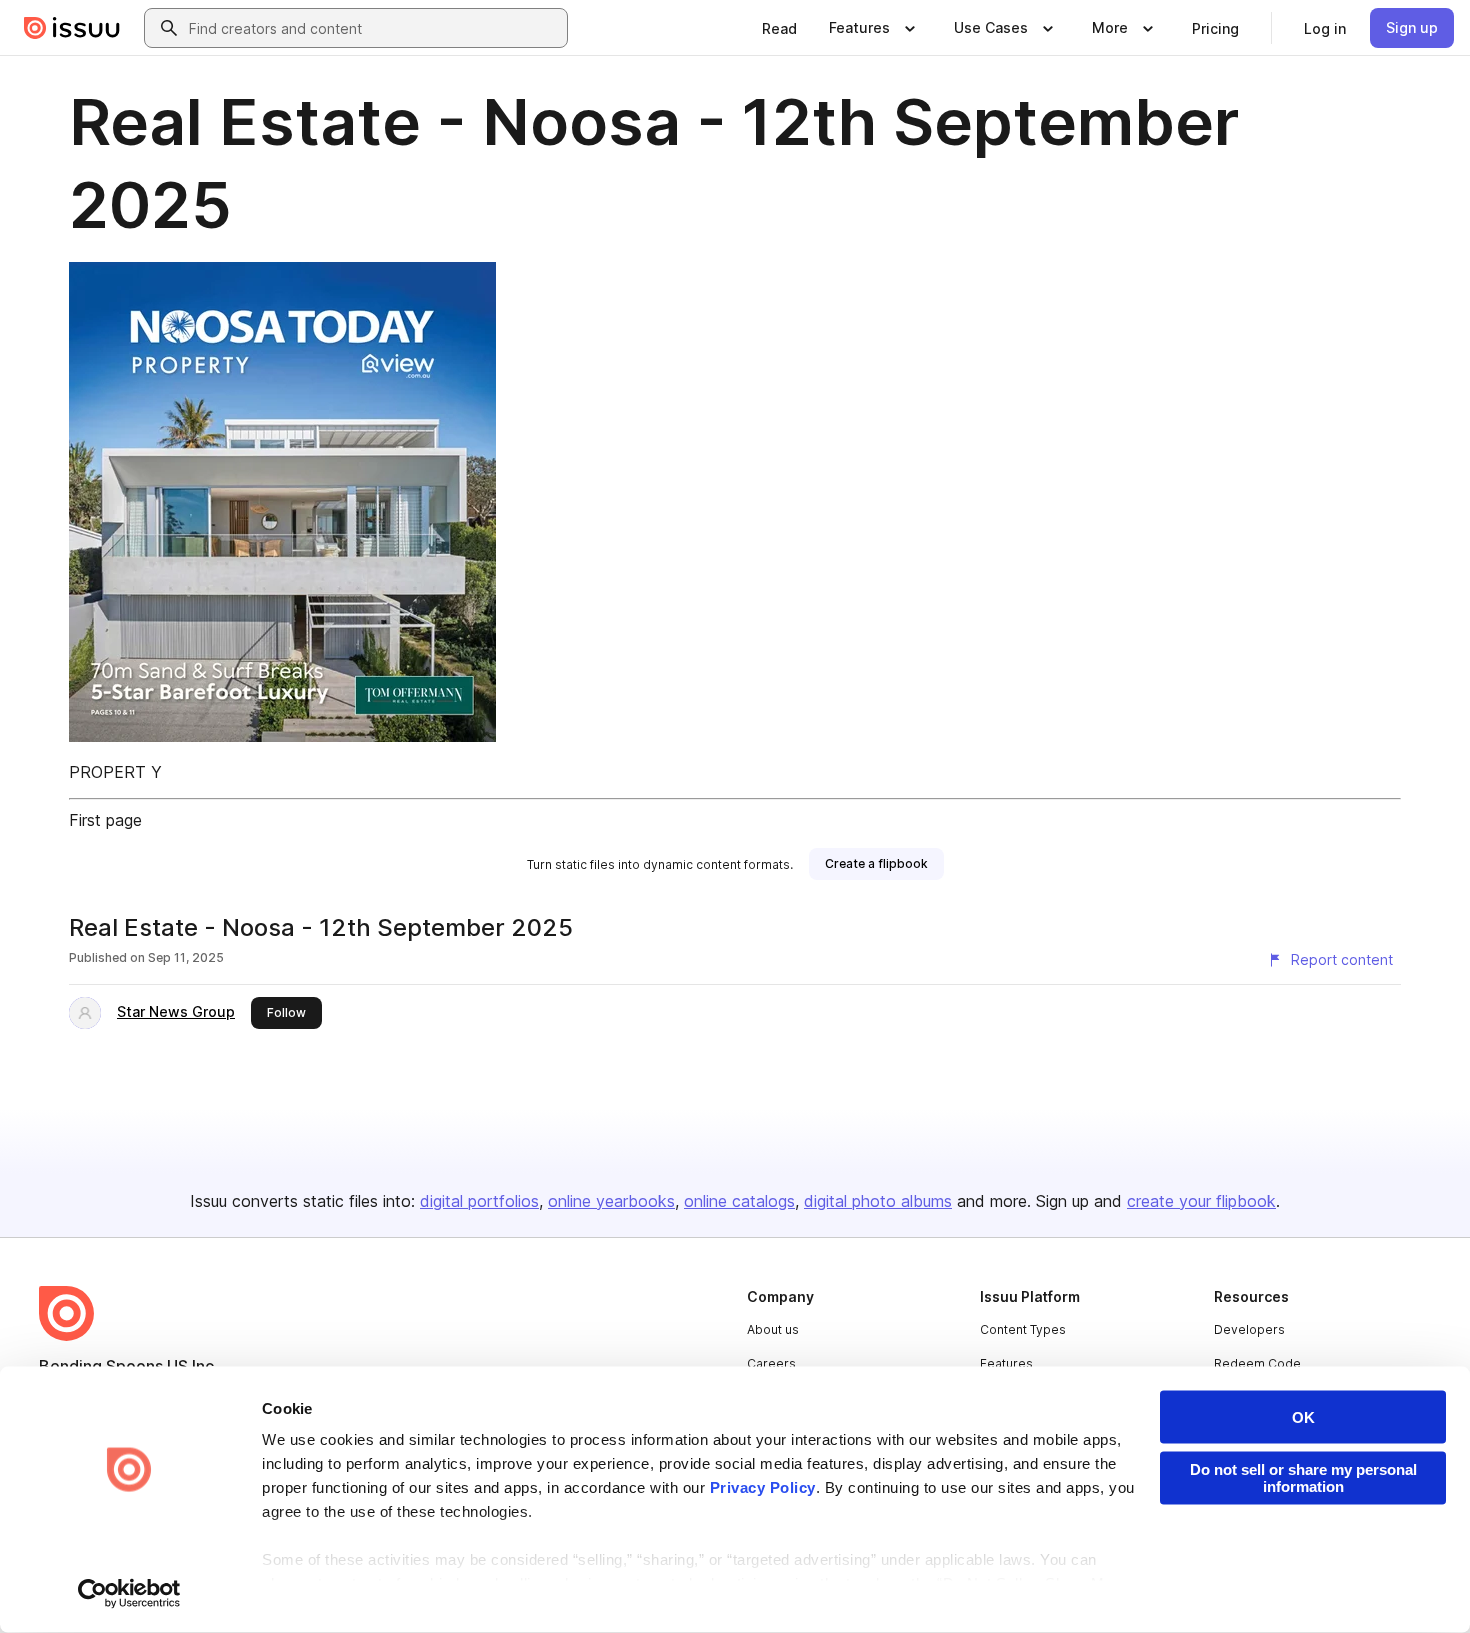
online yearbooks (611, 1201)
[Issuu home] (72, 28)
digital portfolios (479, 1201)
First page (105, 820)
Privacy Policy (763, 1487)
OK (1303, 1417)
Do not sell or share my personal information (1303, 1478)
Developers (1249, 1329)
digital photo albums (878, 1201)
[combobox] (374, 28)
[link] (779, 28)
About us (773, 1329)
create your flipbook (1201, 1201)
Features (1006, 1363)
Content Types (1023, 1329)
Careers (771, 1363)
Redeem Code (1257, 1363)
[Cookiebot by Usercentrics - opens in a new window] (129, 1594)
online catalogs (739, 1201)
